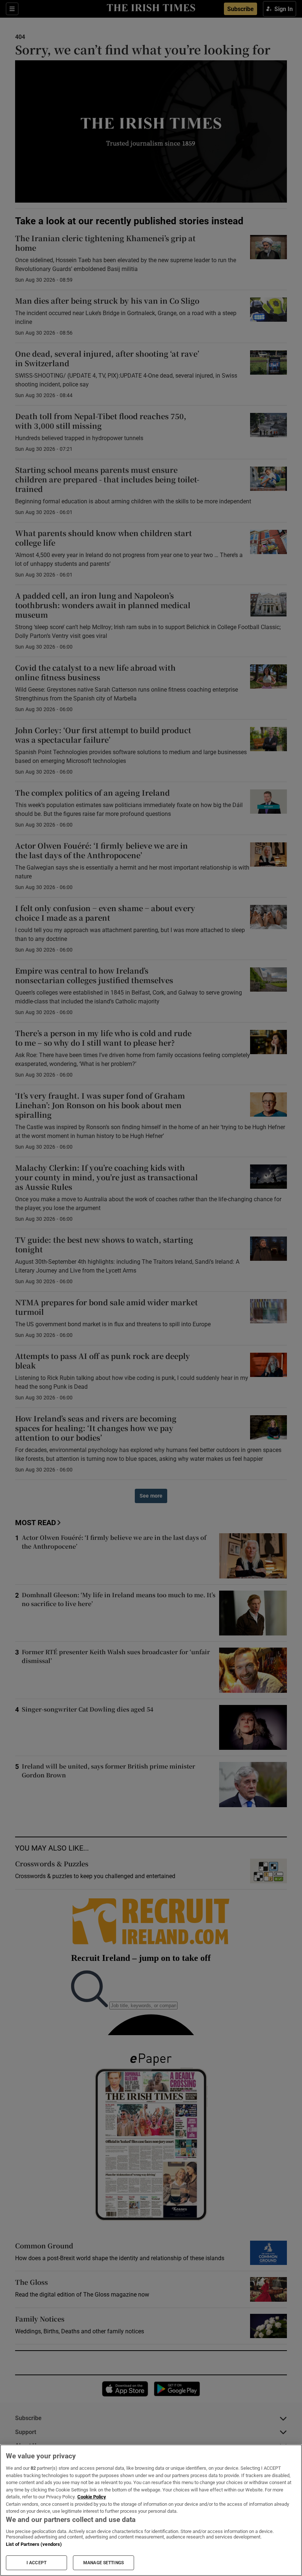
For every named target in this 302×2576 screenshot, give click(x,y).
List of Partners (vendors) (34, 2544)
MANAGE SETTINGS (103, 2563)
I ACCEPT (36, 2563)
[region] (151, 2510)
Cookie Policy (92, 2497)
